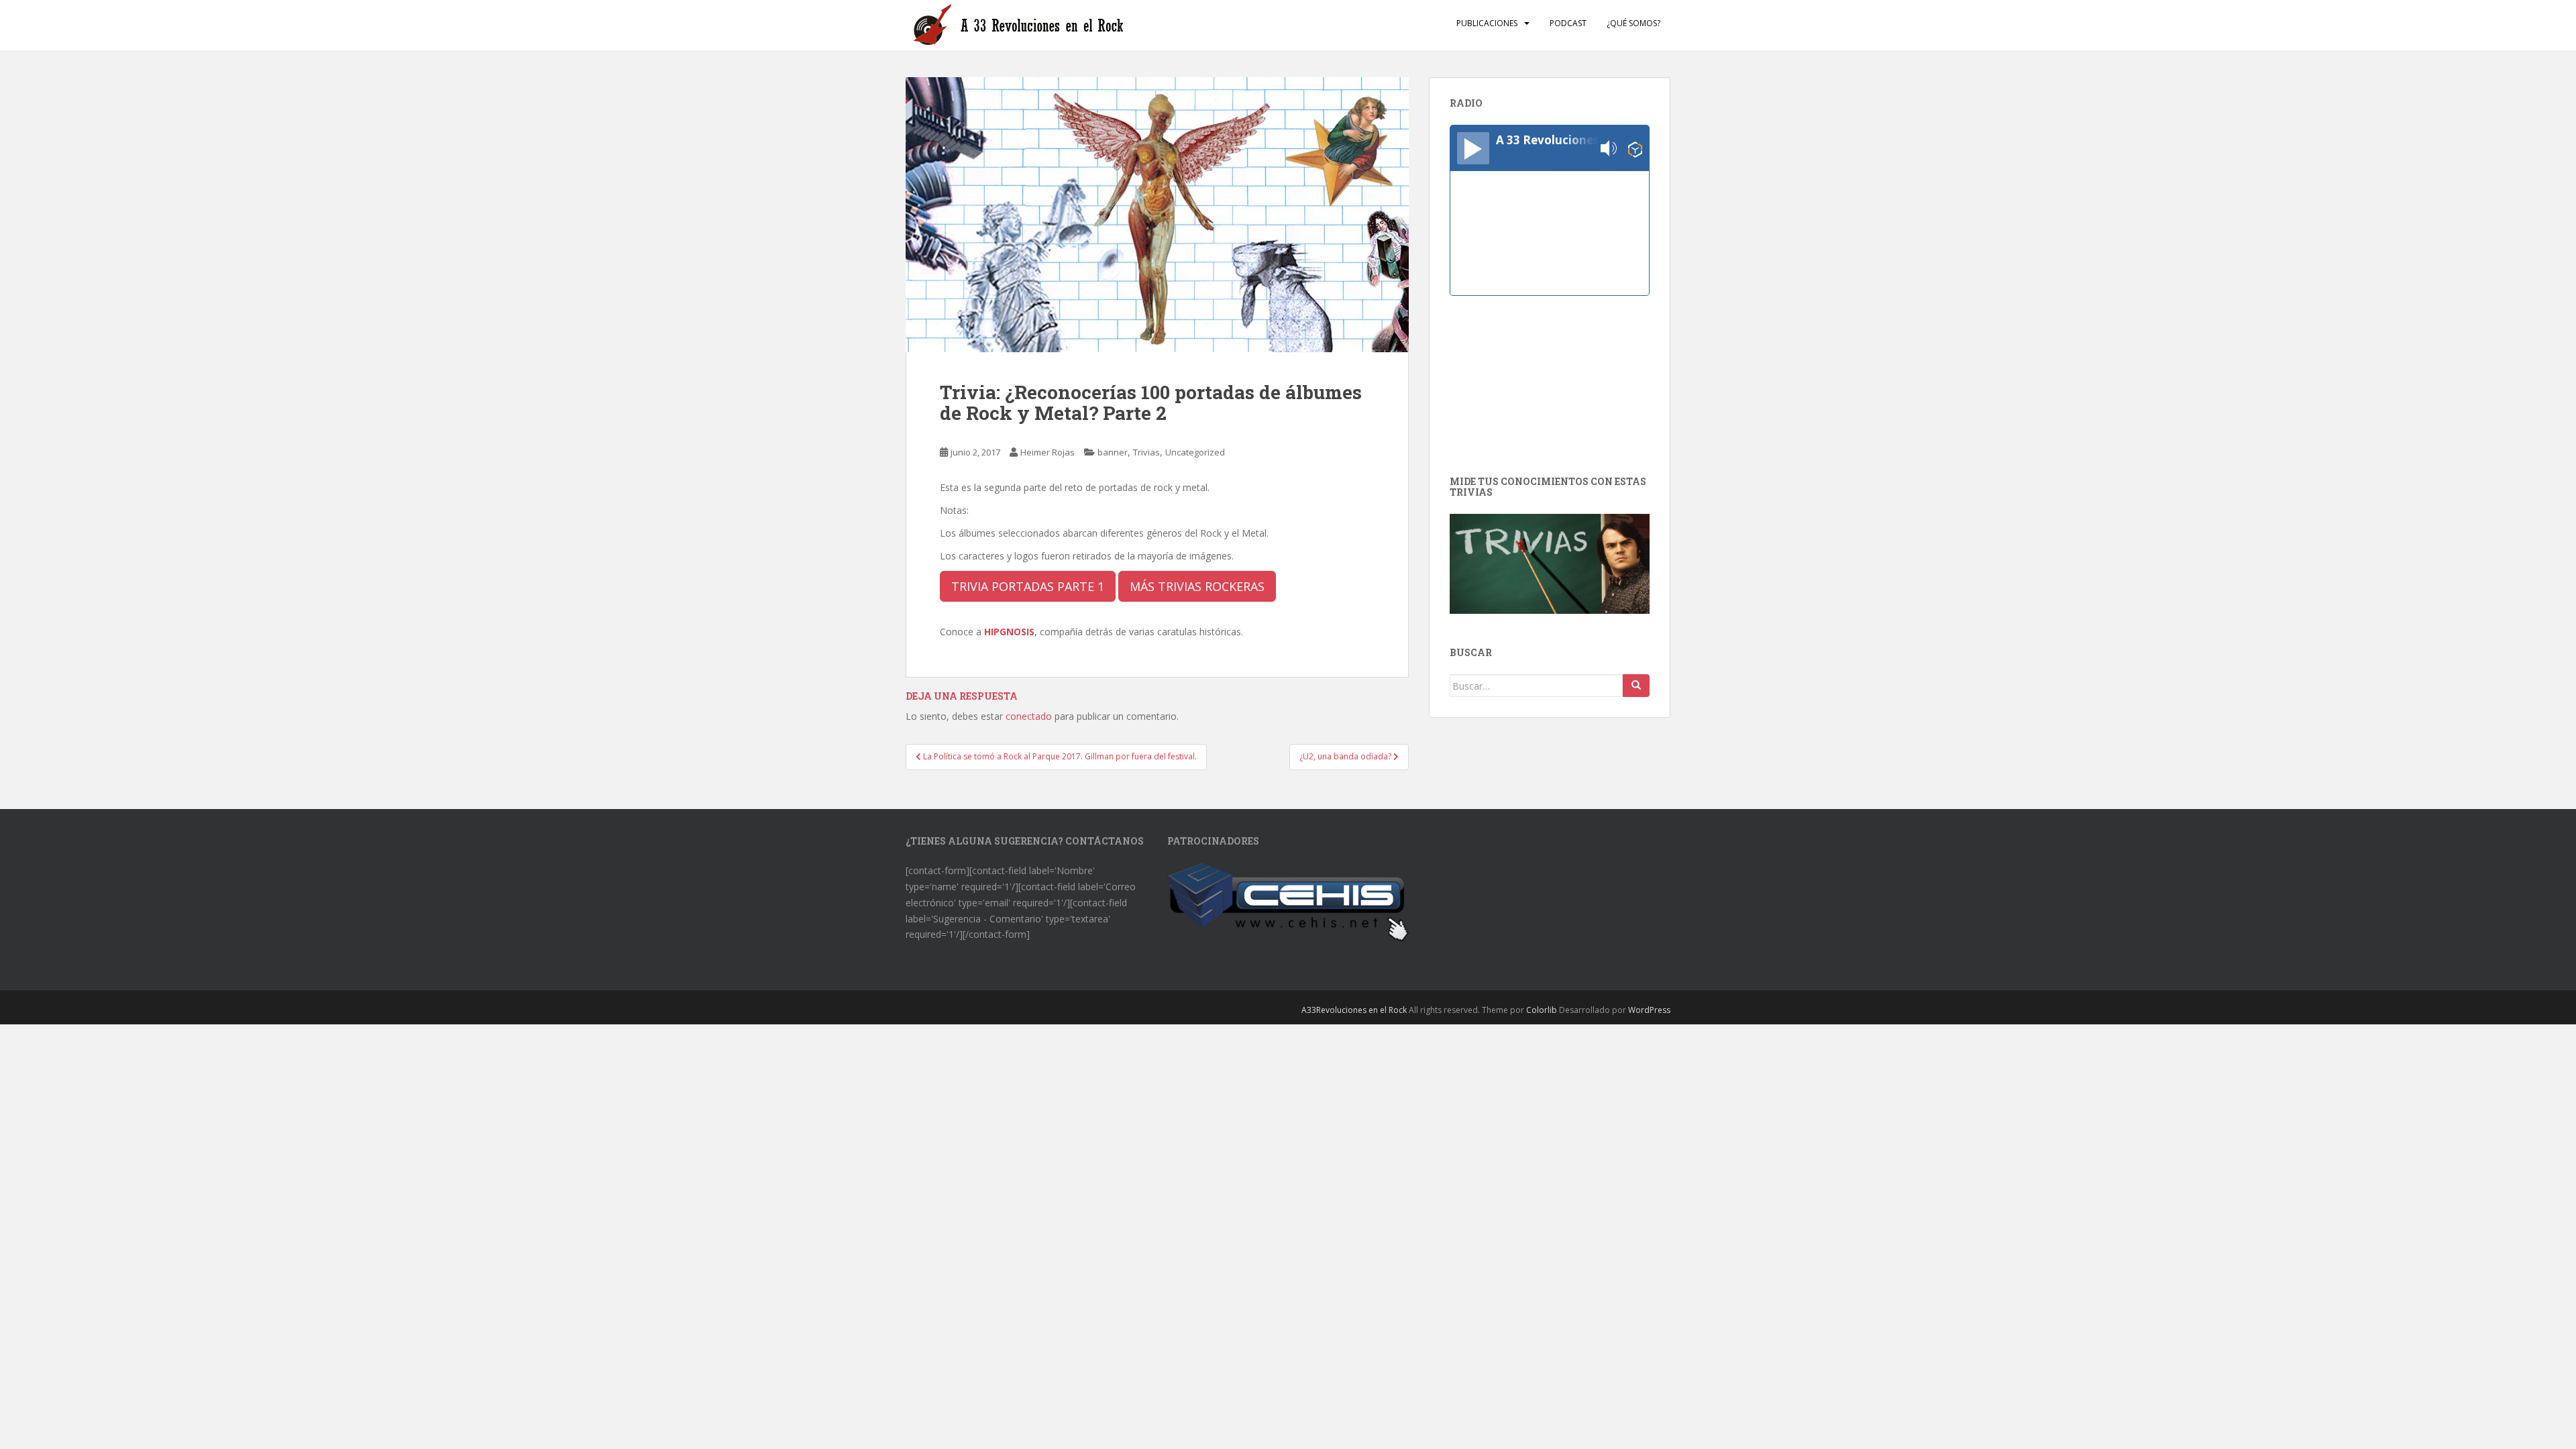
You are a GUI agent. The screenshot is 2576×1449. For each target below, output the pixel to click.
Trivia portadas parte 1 (1028, 586)
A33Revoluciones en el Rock (1354, 1010)
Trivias (1146, 452)
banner (1113, 452)
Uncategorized (1195, 452)
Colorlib (1542, 1010)
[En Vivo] (1473, 148)
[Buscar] (1636, 686)
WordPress (1649, 1010)
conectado (1029, 716)
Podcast (1568, 23)
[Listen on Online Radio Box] (1635, 149)
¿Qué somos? (1633, 23)
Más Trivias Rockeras (1197, 586)
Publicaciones (1487, 23)
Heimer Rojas (1048, 452)
